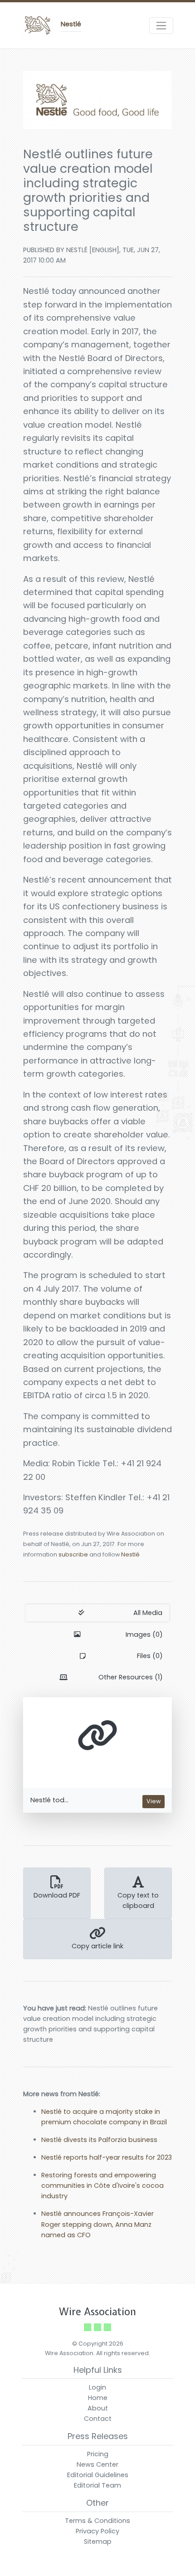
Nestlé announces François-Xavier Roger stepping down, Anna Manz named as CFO (97, 2224)
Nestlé (130, 1554)
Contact (98, 2419)
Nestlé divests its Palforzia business (99, 2140)
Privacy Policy (97, 2531)
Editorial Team (97, 2485)
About (98, 2408)
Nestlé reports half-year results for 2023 (107, 2157)
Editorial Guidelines (98, 2475)
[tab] (97, 1613)
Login (97, 2387)
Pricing (98, 2454)
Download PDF (57, 1895)
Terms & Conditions (97, 2521)
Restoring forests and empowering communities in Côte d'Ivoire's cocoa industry (102, 2186)
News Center (97, 2464)
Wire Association (97, 2312)
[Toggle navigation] (161, 26)
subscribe (73, 1554)
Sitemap (98, 2542)
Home (98, 2398)
